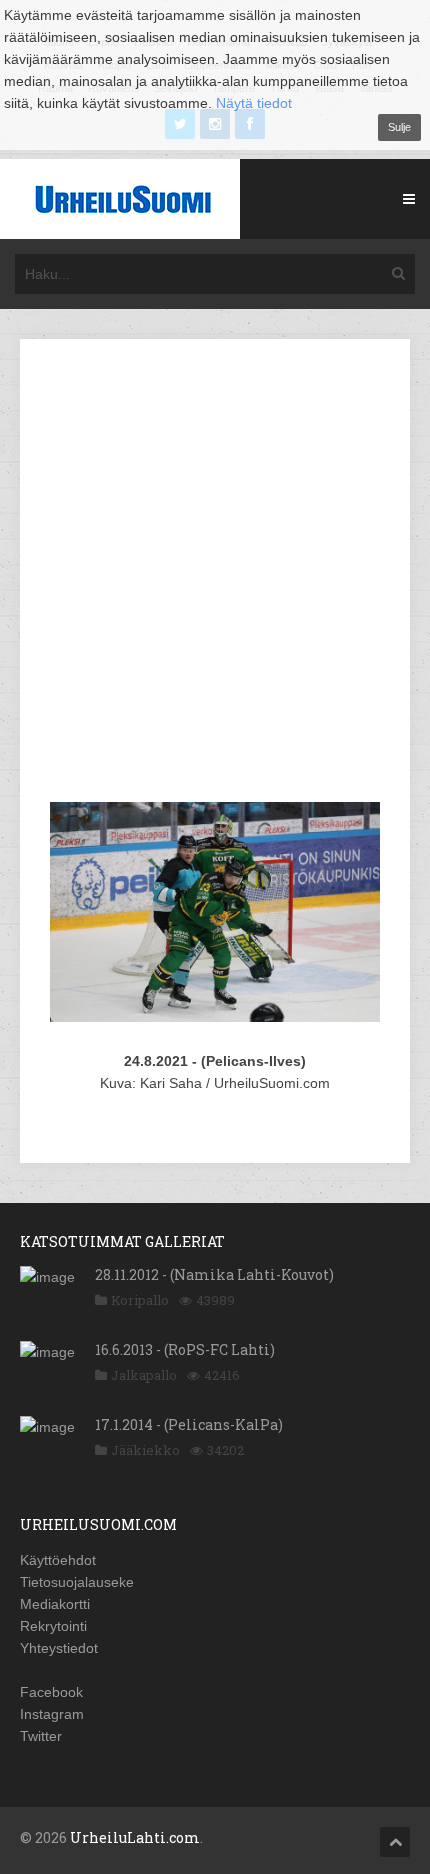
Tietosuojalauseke (77, 1582)
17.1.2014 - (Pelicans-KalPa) (189, 1424)
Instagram (52, 1714)
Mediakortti (55, 1604)
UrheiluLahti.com (135, 1837)
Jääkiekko (145, 1450)
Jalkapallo (144, 1375)
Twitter (41, 1736)
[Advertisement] (215, 574)
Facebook (51, 1692)
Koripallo (140, 1300)
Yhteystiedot (59, 1648)
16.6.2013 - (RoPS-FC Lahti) (185, 1349)
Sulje (399, 127)
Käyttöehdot (58, 1560)
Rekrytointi (53, 1626)
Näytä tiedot (254, 103)
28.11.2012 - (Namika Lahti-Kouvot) (214, 1274)
